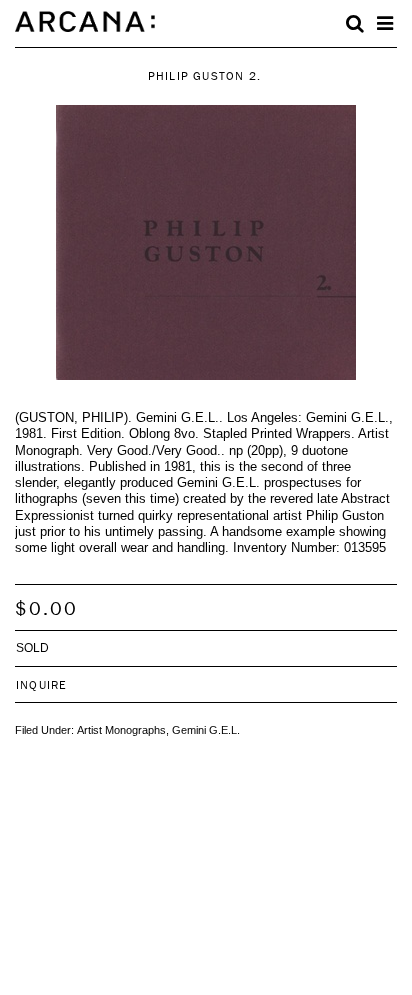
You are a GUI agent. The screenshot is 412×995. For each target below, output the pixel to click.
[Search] (355, 24)
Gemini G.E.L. (206, 730)
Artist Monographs (121, 730)
